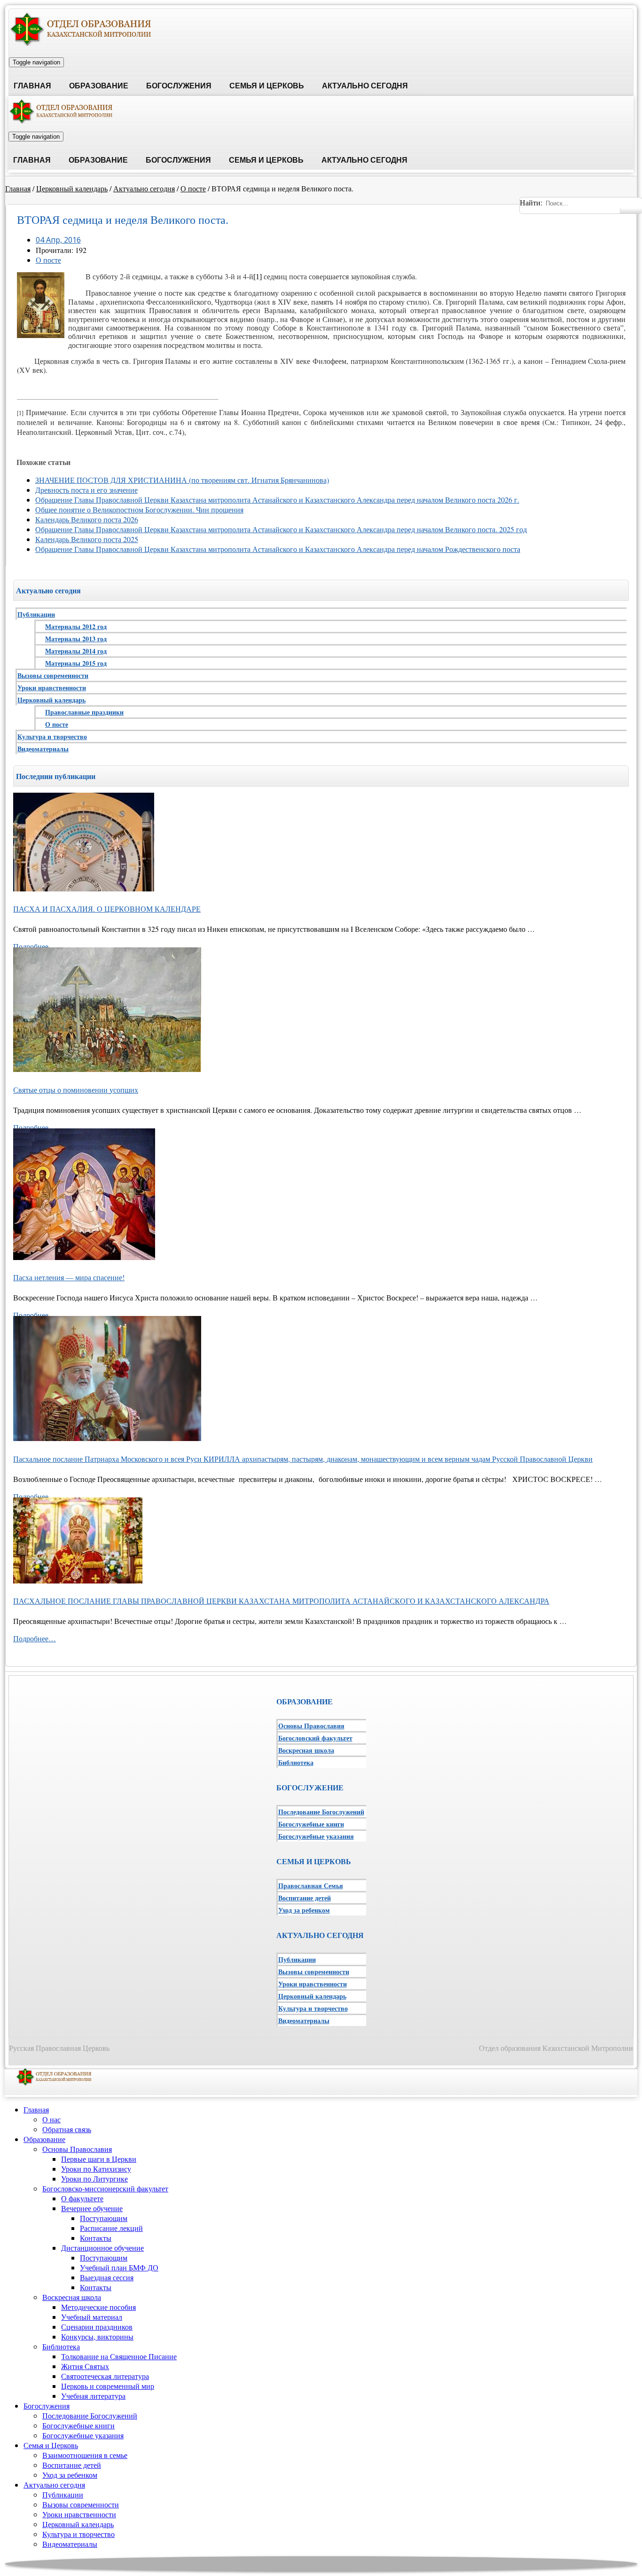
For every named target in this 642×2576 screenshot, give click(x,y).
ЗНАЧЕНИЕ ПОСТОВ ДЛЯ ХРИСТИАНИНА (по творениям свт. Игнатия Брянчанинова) (182, 480)
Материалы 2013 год (76, 639)
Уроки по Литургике (94, 2178)
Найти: (531, 202)
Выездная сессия (107, 2277)
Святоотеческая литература (105, 2376)
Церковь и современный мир (108, 2386)
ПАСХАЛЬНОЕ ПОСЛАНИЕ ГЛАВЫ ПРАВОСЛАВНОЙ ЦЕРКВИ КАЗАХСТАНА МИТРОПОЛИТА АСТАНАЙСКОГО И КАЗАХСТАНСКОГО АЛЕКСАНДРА (281, 1601)
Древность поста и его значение (86, 490)
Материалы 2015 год (76, 663)
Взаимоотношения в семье (85, 2455)
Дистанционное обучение (102, 2248)
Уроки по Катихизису (96, 2169)
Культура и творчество (52, 737)
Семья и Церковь (267, 86)
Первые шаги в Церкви (99, 2159)
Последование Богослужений (321, 1812)
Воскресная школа (306, 1750)
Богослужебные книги (311, 1824)
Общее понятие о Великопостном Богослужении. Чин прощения (139, 509)
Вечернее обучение (92, 2208)
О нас (51, 2119)
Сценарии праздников (97, 2327)
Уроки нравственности (52, 688)
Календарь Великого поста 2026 (87, 519)
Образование (99, 86)
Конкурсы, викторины (97, 2336)
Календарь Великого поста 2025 (87, 539)
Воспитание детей (305, 1898)
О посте (193, 188)
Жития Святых (85, 2366)
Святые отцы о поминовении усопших (76, 1090)
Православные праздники (84, 712)
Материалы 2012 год (76, 626)
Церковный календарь (72, 188)
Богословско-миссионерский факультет (105, 2188)
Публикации (36, 614)
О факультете (82, 2198)
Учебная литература (93, 2396)
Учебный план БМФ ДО (119, 2267)
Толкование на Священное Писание (119, 2356)
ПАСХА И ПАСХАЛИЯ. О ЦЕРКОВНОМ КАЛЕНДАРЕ (107, 909)
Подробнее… (35, 946)
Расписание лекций (111, 2228)
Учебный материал (92, 2317)
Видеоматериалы (43, 749)
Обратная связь (67, 2129)
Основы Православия (311, 1726)
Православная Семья (311, 1886)
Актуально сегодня (365, 86)
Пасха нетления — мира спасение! (69, 1277)
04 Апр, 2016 (58, 240)
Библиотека (296, 1762)
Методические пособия (98, 2307)
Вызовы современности (53, 675)
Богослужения (179, 86)
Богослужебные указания (316, 1836)
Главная (32, 86)
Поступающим (104, 2218)
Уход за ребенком (304, 1910)
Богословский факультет (315, 1738)
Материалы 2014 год (76, 651)
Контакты (96, 2238)
